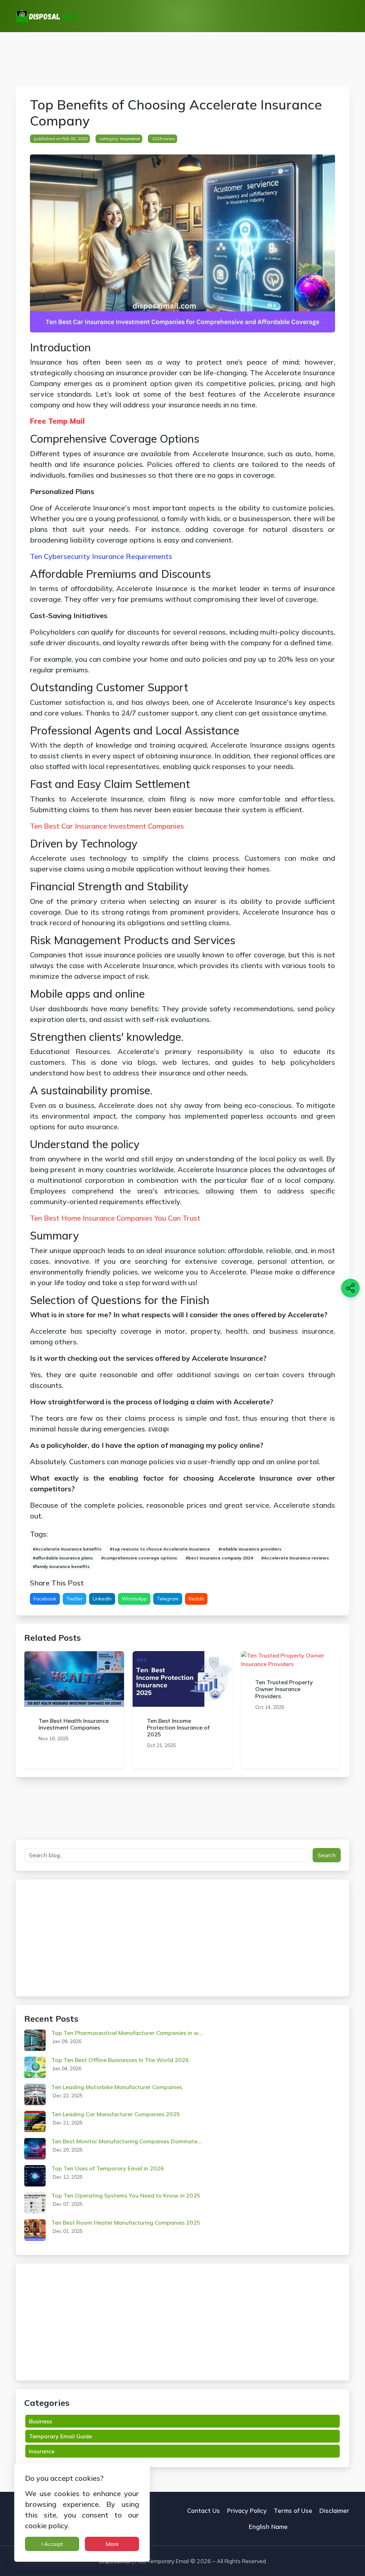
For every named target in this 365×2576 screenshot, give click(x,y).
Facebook (45, 1599)
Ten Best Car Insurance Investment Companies (107, 826)
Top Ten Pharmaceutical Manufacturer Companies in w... (127, 2033)
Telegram (168, 1599)
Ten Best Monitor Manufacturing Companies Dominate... (127, 2141)
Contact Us (204, 2511)
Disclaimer (334, 2511)
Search (327, 1855)
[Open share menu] (350, 1288)
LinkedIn (102, 1599)
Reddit (196, 1599)
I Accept (52, 2544)
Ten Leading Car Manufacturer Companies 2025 (116, 2114)
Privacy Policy (247, 2511)
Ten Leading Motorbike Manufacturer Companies (117, 2087)
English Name (268, 2527)
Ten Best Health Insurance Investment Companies (74, 1724)
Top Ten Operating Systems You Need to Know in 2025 (126, 2195)
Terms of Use (293, 2511)
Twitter (74, 1599)
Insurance (130, 139)
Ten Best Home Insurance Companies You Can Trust (115, 1218)
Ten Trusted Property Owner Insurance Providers (284, 1689)
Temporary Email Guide (60, 2436)
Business (40, 2421)
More (112, 2544)
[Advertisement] (182, 59)
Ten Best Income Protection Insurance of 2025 (178, 1727)
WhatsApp (134, 1599)
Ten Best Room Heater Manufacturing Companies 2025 (126, 2223)
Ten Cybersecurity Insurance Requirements (101, 556)
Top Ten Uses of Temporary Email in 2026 (108, 2168)
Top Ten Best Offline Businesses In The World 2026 (120, 2060)
